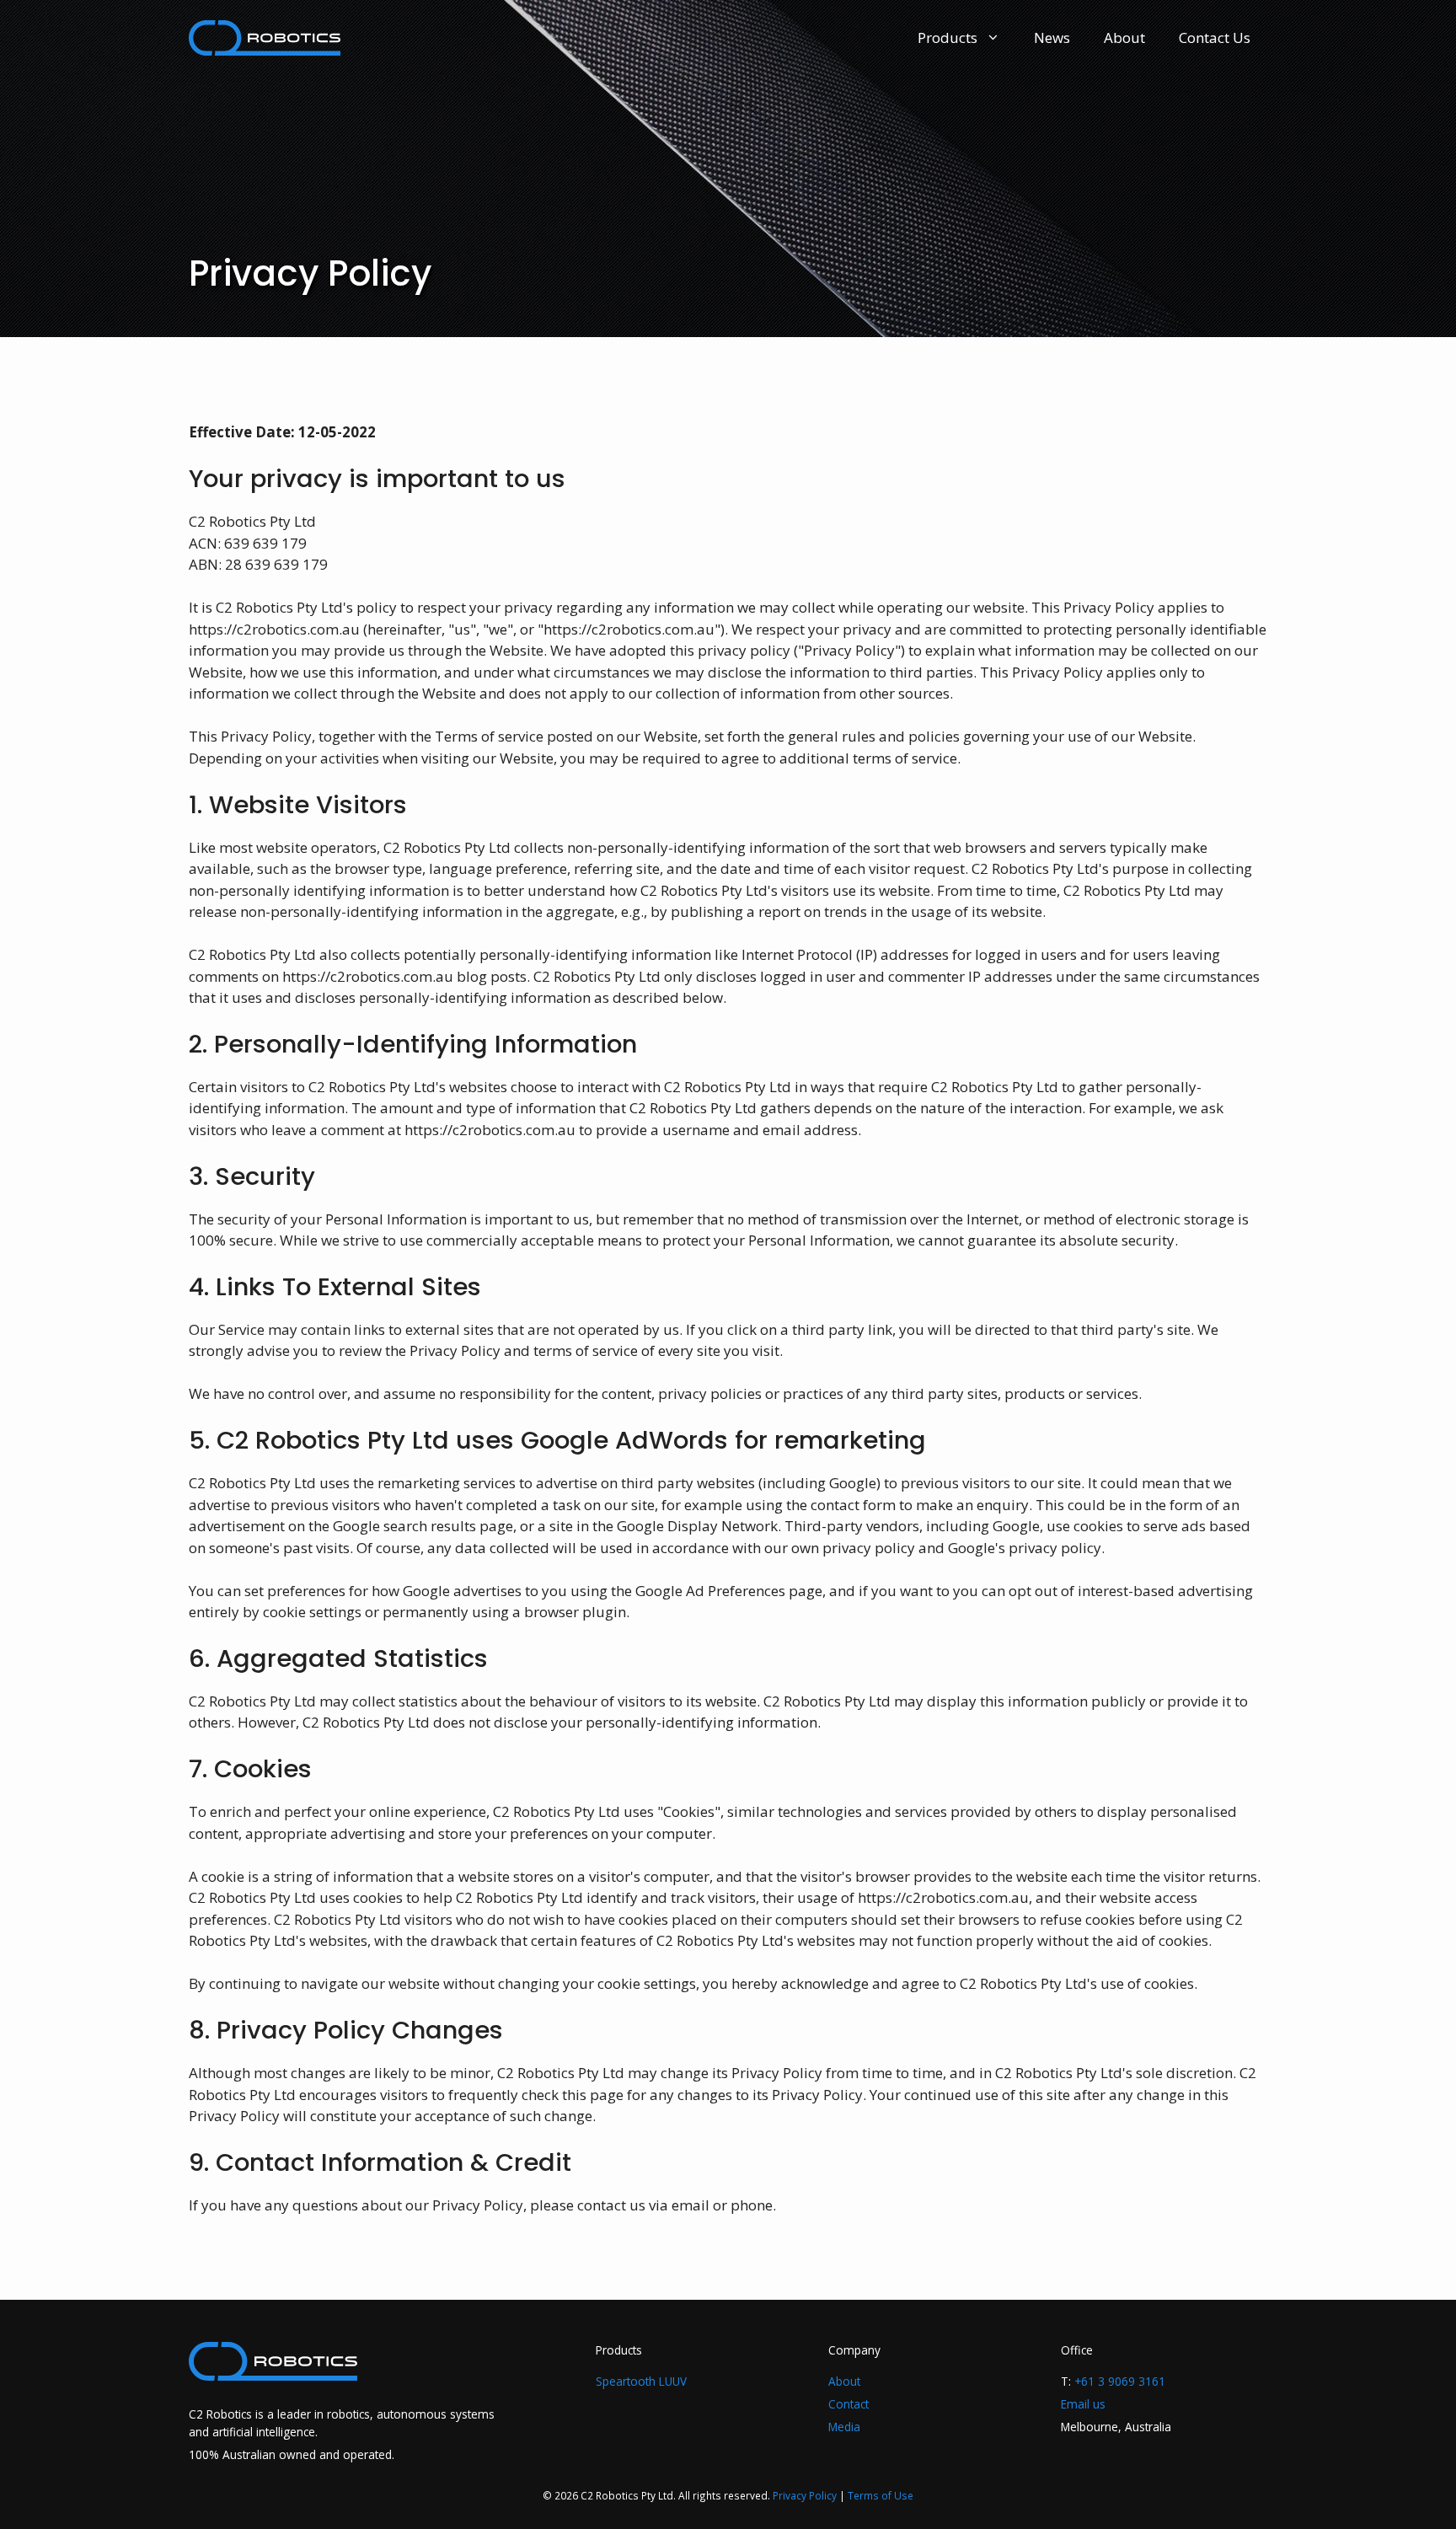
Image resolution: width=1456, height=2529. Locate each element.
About (1124, 38)
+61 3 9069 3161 (1120, 2381)
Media (844, 2427)
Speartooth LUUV (641, 2381)
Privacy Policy (805, 2495)
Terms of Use (881, 2495)
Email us (1083, 2404)
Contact (848, 2404)
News (1052, 38)
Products (947, 38)
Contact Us (1215, 38)
